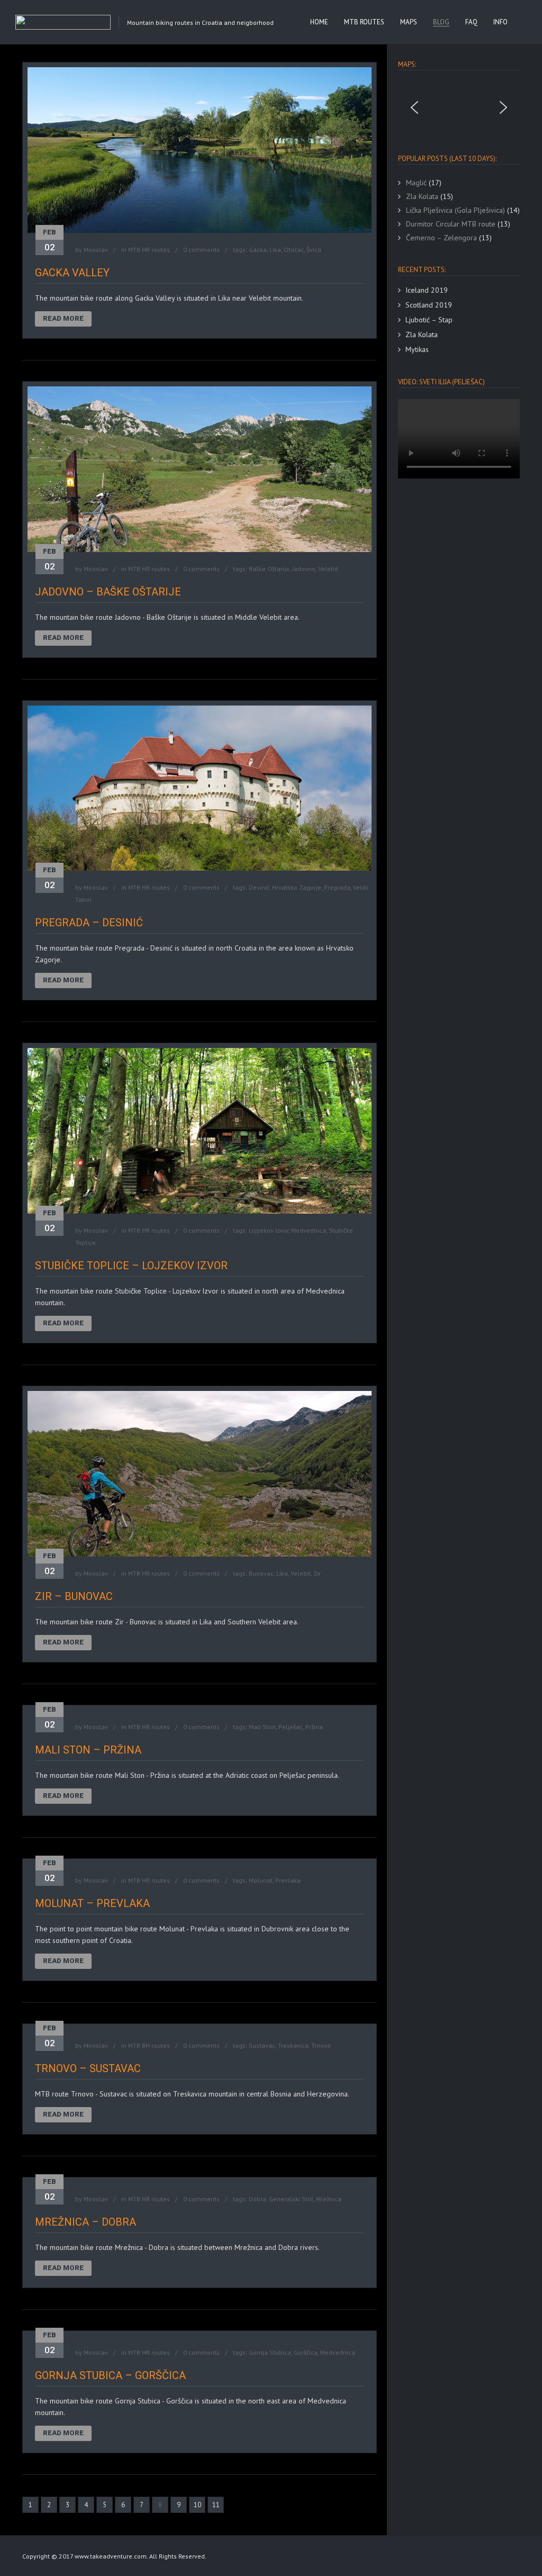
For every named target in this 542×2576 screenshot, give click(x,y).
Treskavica (293, 2045)
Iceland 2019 (427, 290)
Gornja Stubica (270, 2352)
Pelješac (291, 1727)
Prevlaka (288, 1880)
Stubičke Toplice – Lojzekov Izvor (131, 1266)
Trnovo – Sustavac (88, 2068)
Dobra (258, 2199)
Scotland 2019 (429, 305)
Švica (314, 250)
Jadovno (304, 569)
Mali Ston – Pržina (88, 1750)
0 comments (201, 250)
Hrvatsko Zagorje (297, 887)
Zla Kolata (422, 335)
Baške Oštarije (269, 569)
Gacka (258, 250)
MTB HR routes (149, 250)
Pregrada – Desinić (89, 923)
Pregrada (337, 887)
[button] (414, 107)
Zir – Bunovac (74, 1596)
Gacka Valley (72, 273)
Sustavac (262, 2045)
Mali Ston (262, 1727)
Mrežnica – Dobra (85, 2222)
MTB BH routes (149, 2045)
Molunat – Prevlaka (92, 1903)
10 (197, 2505)
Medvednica (309, 1230)
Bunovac (261, 1573)
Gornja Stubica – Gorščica (110, 2375)
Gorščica (306, 2352)
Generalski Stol (291, 2199)
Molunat (261, 1880)
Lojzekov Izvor (269, 1230)
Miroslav (96, 250)
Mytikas (417, 349)
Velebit (328, 569)
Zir (317, 1573)
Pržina (314, 1727)
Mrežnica (329, 2199)
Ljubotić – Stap (429, 320)
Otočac (294, 250)
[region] (459, 107)
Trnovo (321, 2045)
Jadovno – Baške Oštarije (108, 592)
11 (216, 2505)
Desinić (259, 887)
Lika (275, 250)
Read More (63, 318)
